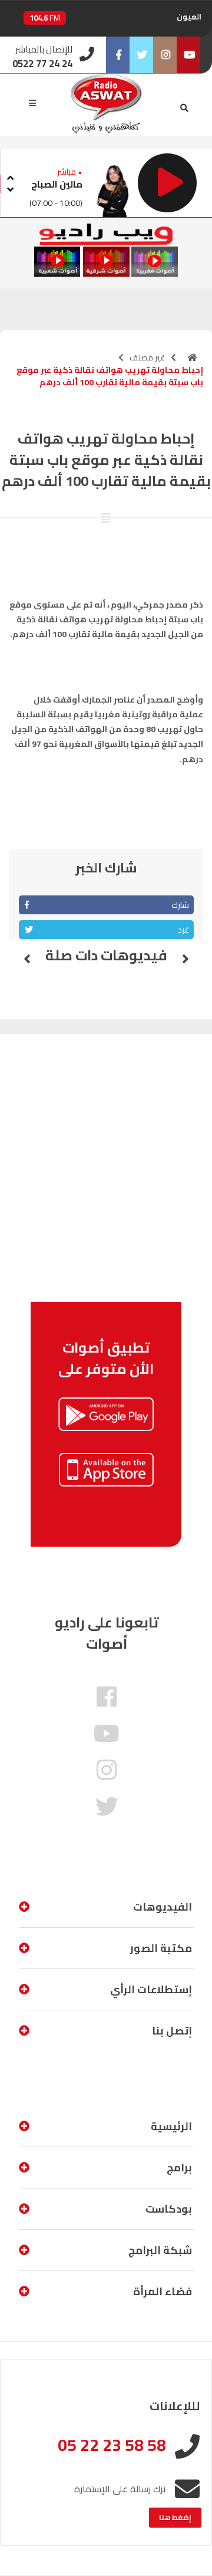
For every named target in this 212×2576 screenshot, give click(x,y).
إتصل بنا (172, 2031)
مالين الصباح (57, 184)
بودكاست (169, 2209)
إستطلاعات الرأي (151, 1989)
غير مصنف (147, 357)
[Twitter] (141, 55)
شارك (180, 905)
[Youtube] (188, 55)
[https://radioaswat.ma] (193, 357)
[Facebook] (118, 55)
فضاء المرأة (163, 2291)
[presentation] (10, 176)
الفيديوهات (163, 1907)
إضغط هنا (175, 2517)
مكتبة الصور (161, 1948)
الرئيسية (171, 2126)
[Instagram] (165, 55)
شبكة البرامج (160, 2250)
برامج (179, 2168)
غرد (183, 930)
